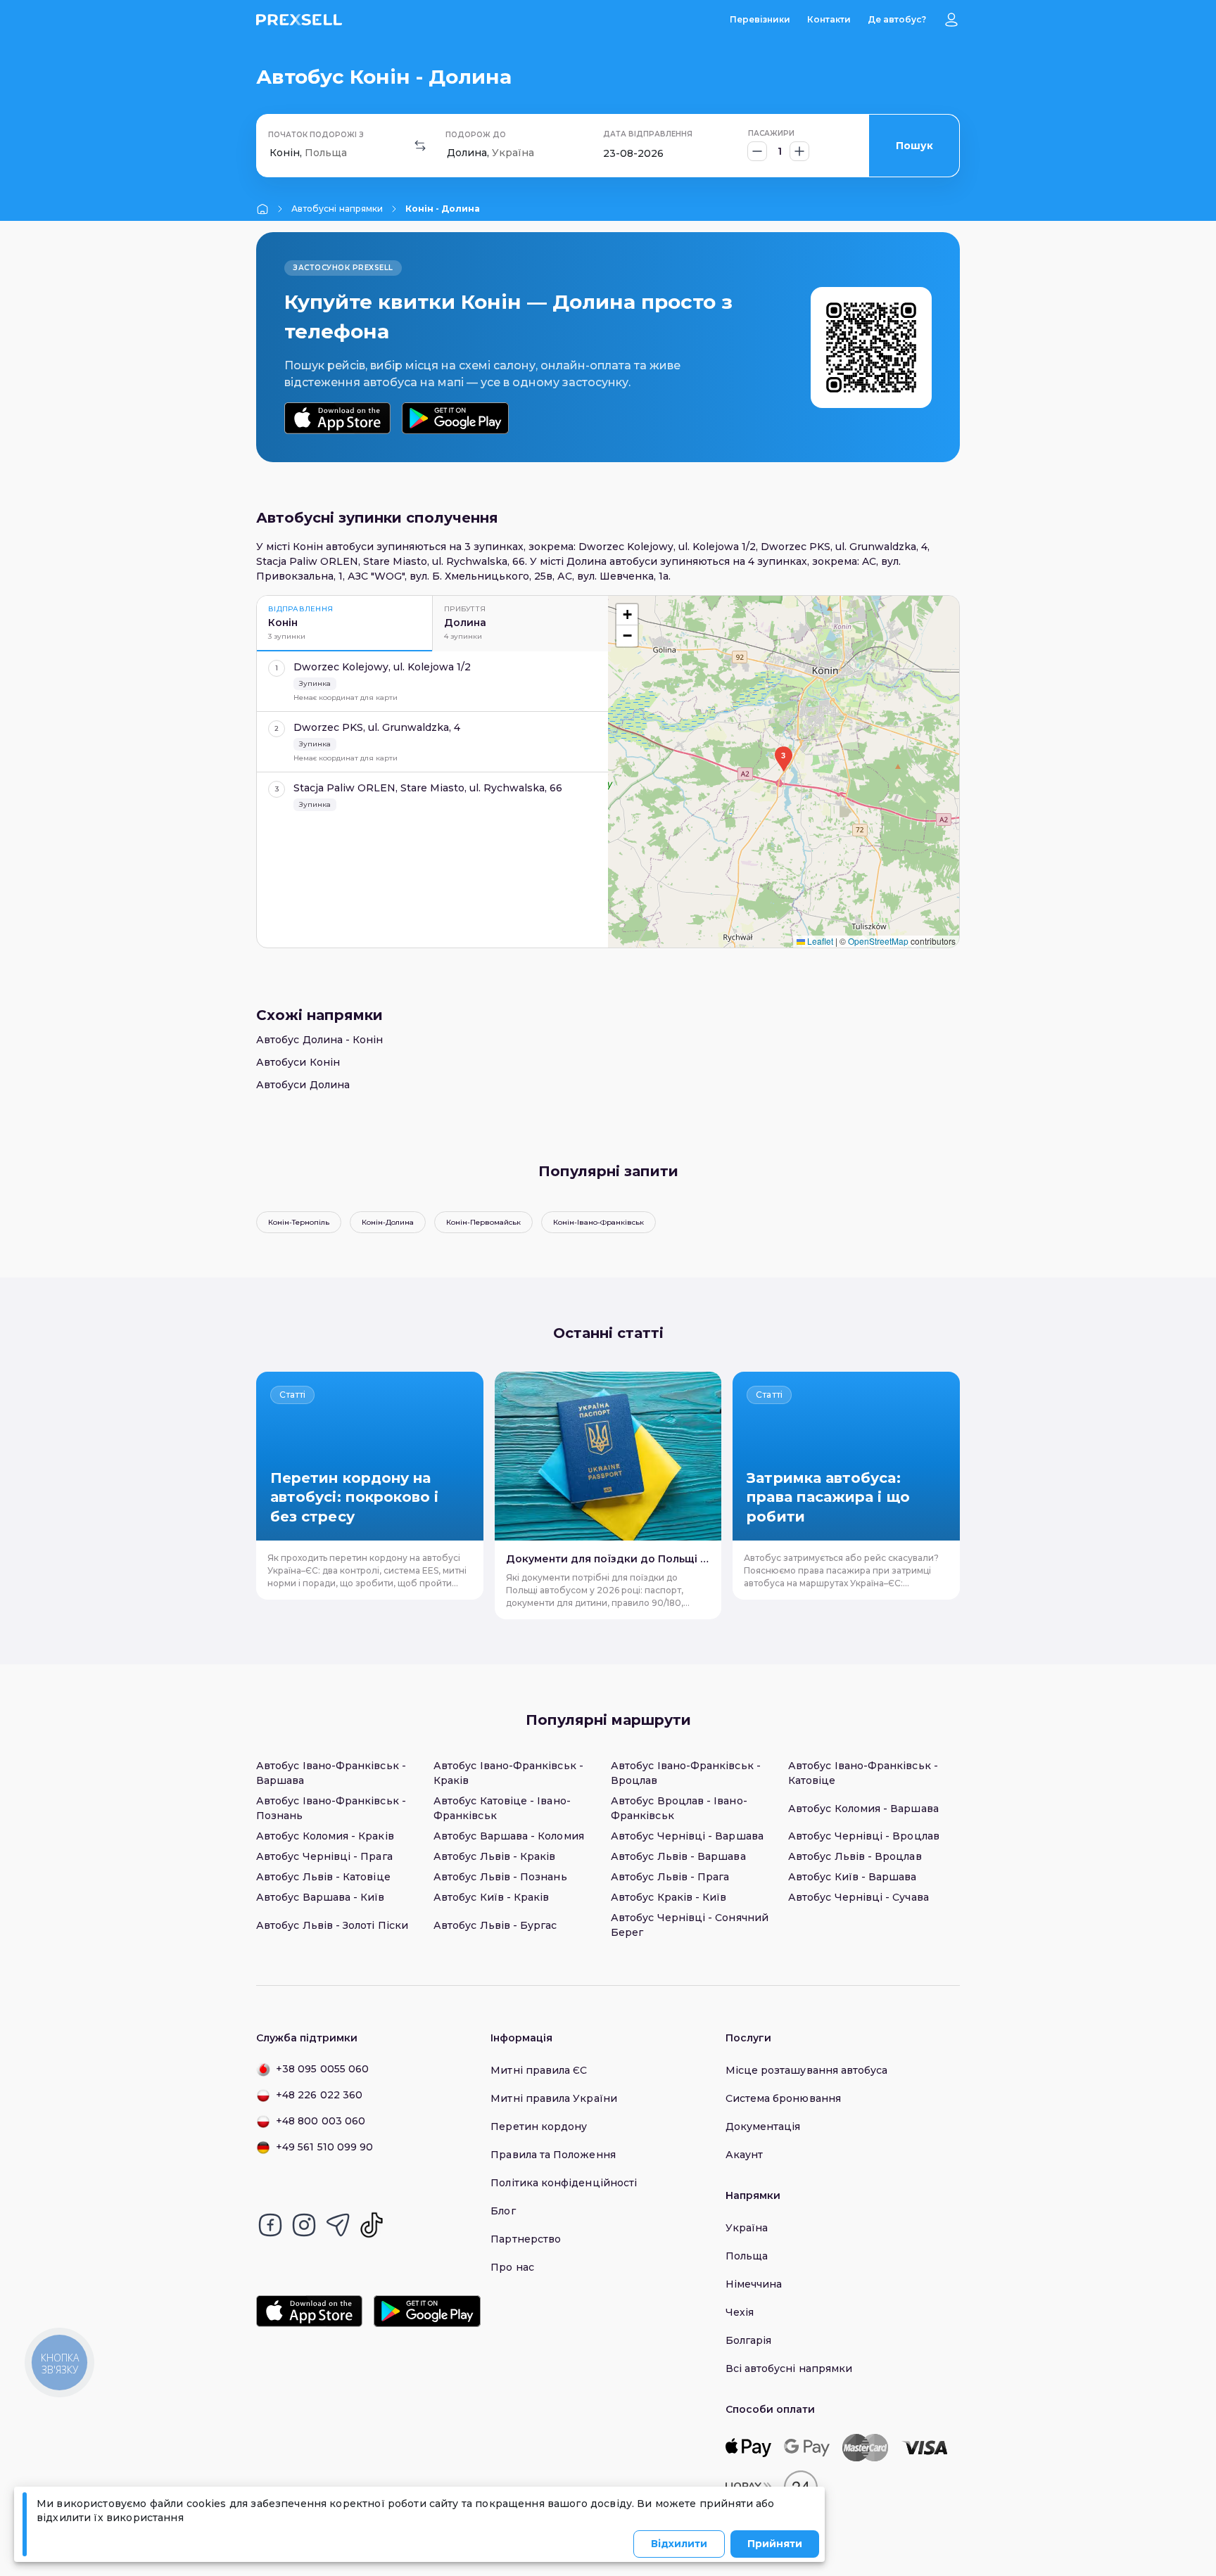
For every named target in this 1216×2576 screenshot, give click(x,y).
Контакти (829, 19)
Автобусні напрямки (337, 209)
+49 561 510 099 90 (324, 2147)
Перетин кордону (539, 2127)
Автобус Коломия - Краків (325, 1836)
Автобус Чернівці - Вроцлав (864, 1836)
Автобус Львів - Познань (500, 1877)
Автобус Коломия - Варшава (863, 1809)
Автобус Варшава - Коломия (509, 1836)
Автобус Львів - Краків (495, 1856)
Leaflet (819, 941)
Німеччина (754, 2284)
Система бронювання (783, 2098)
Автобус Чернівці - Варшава (687, 1836)
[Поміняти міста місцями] (420, 146)
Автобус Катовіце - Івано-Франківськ (502, 1808)
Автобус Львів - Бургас (495, 1925)
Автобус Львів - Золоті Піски (332, 1925)
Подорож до (476, 135)
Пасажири (771, 133)
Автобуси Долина (303, 1085)
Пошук (914, 146)
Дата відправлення (648, 134)
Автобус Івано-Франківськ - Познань (331, 1808)
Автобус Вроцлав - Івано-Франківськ (679, 1808)
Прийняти (775, 2544)
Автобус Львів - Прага (670, 1877)
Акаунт (744, 2155)
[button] (783, 759)
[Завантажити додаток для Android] (455, 418)
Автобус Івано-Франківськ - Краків (508, 1773)
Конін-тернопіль (299, 1222)
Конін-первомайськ (483, 1222)
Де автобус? (897, 19)
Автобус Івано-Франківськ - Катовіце (863, 1773)
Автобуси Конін (298, 1062)
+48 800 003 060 (321, 2121)
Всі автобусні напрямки (789, 2368)
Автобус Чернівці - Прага (324, 1856)
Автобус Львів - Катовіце (323, 1877)
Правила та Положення (553, 2155)
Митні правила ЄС (539, 2070)
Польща (747, 2256)
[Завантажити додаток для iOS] (337, 418)
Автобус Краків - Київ (669, 1897)
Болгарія (749, 2340)
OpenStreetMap (878, 941)
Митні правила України (553, 2098)
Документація (763, 2127)
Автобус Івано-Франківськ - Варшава (331, 1773)
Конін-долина (388, 1222)
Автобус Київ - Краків (491, 1897)
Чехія (740, 2312)
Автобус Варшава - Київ (321, 1897)
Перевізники (760, 19)
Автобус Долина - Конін (320, 1040)
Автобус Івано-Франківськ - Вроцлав (686, 1773)
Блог (503, 2211)
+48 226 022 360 (319, 2095)
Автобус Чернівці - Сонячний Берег (690, 1925)
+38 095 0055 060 (322, 2069)
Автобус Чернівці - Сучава (859, 1897)
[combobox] (271, 153)
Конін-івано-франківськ (598, 1222)
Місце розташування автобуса (807, 2070)
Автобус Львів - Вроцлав (855, 1856)
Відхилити (679, 2544)
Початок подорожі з (316, 135)
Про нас (512, 2267)
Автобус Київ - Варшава (853, 1877)
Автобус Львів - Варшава (678, 1856)
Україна (747, 2228)
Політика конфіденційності (564, 2183)
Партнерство (526, 2239)
